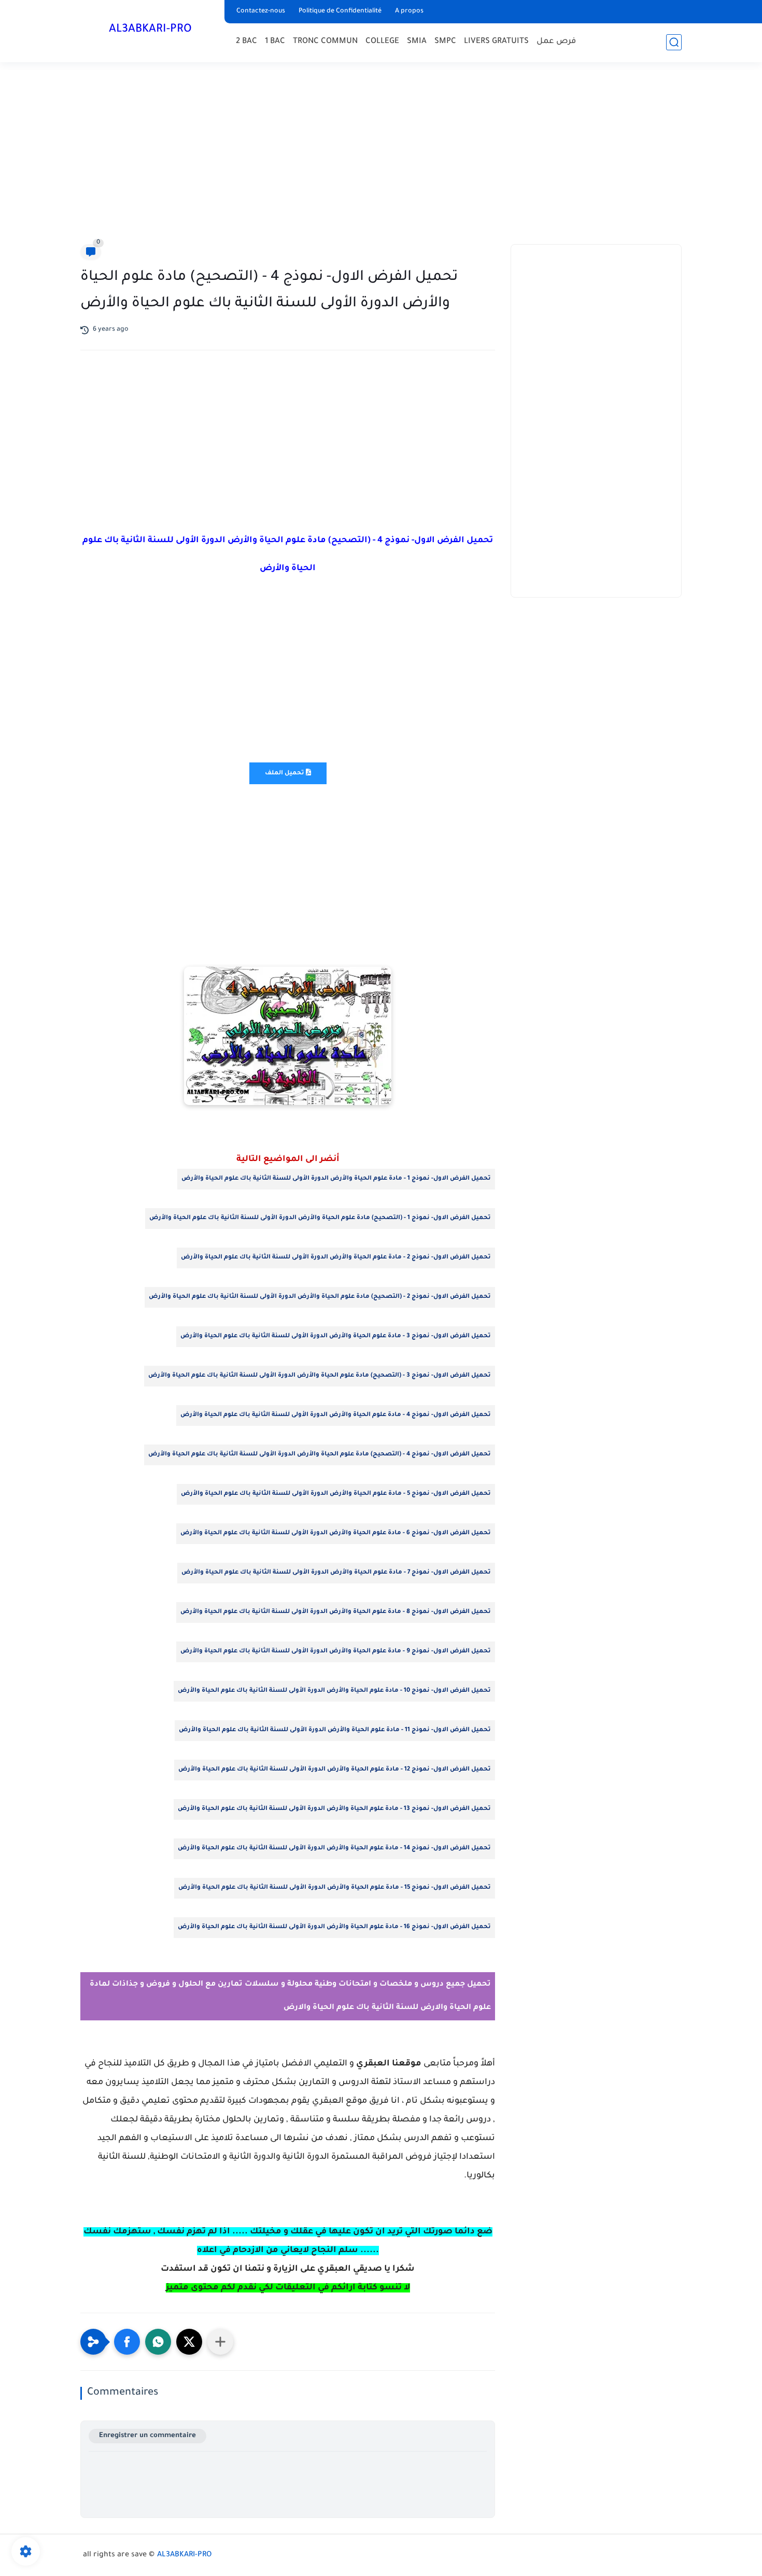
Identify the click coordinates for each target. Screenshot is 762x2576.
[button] (127, 2342)
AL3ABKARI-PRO (150, 30)
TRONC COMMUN (325, 42)
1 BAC (275, 42)
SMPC (445, 42)
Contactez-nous (261, 11)
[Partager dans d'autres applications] (220, 2342)
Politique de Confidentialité (340, 11)
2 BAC (246, 42)
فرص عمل (556, 42)
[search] (674, 42)
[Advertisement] (381, 155)
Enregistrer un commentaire (147, 2436)
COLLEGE (382, 42)
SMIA (417, 42)
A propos (409, 11)
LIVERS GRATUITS (496, 42)
